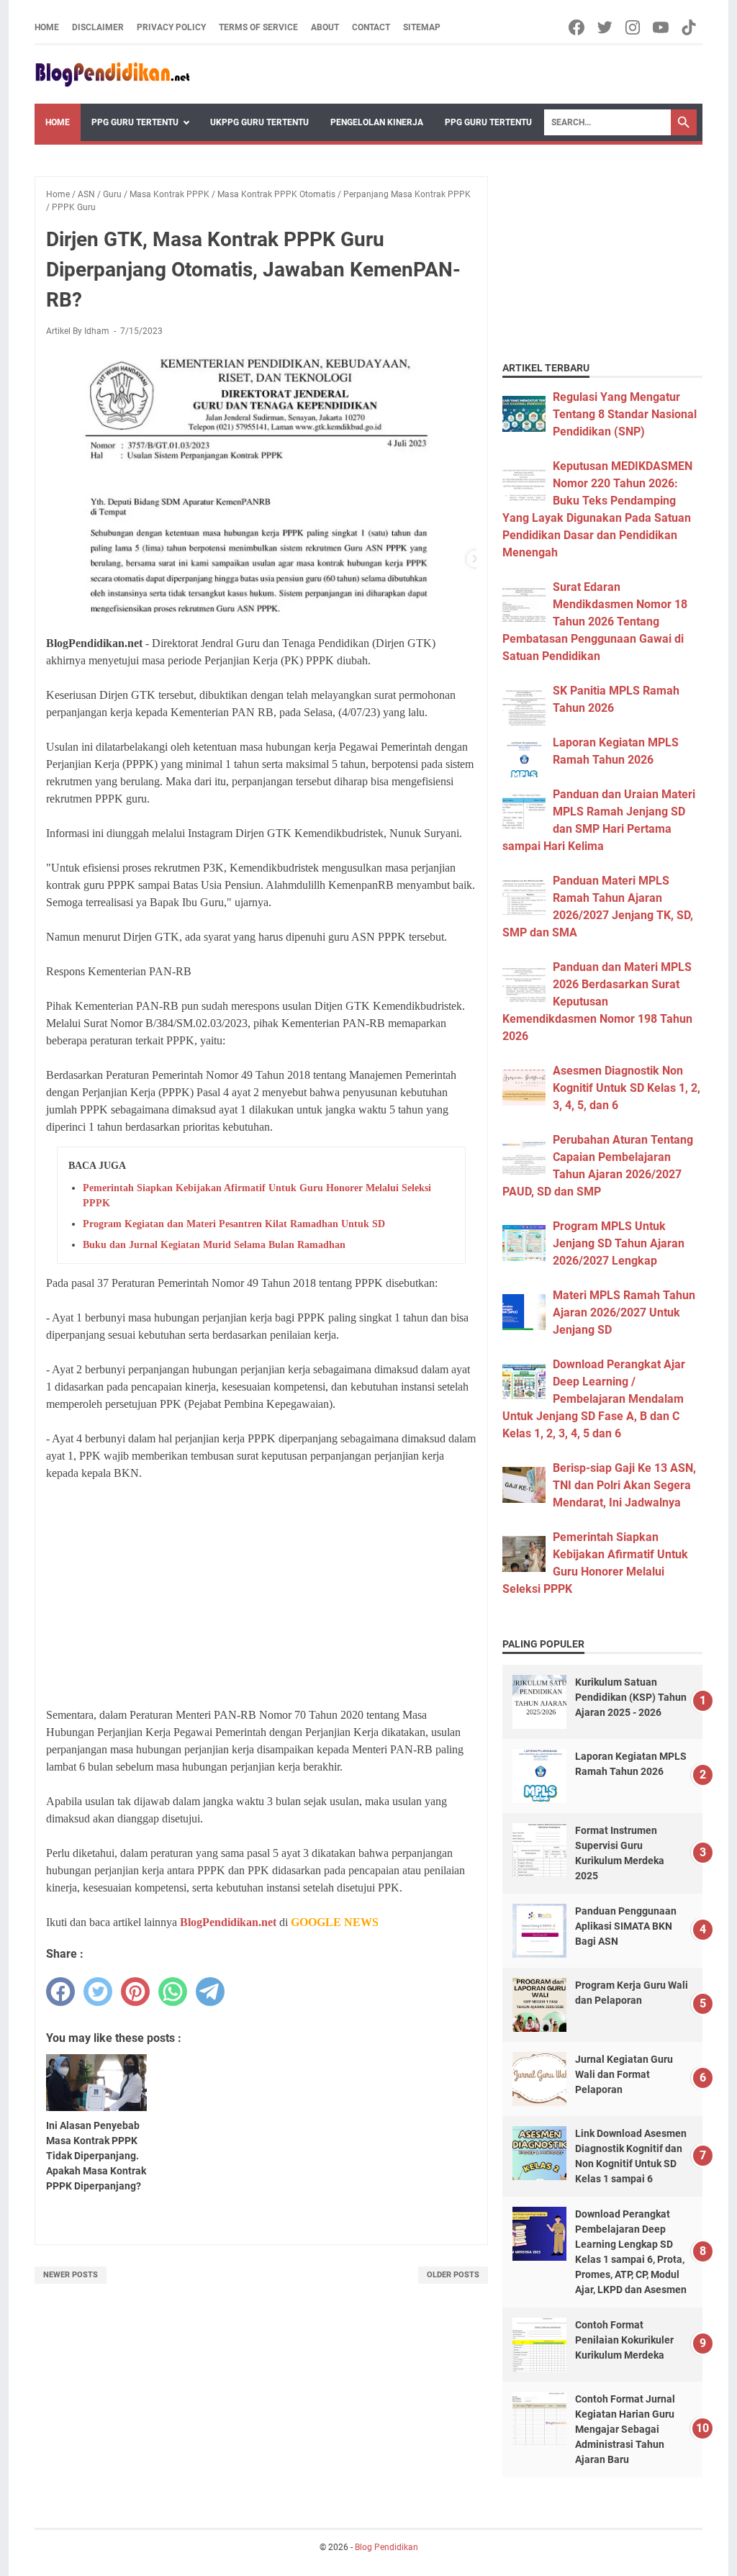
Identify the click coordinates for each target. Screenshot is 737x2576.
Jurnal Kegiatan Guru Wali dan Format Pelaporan (624, 2074)
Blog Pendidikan (386, 2547)
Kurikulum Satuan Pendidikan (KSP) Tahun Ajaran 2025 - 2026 (631, 1697)
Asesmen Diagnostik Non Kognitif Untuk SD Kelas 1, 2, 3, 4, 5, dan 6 (627, 1088)
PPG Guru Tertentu (135, 122)
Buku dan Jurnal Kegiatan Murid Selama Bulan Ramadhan (214, 1245)
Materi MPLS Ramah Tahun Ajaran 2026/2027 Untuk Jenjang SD (624, 1312)
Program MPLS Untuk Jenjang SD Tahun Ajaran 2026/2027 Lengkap (619, 1243)
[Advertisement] (261, 1594)
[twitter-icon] (606, 27)
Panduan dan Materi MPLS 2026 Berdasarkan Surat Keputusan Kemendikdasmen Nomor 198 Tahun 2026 (597, 1002)
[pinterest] (135, 1992)
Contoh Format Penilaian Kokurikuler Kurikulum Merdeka (624, 2340)
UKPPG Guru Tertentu (259, 122)
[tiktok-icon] (690, 27)
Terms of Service (258, 27)
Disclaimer (98, 27)
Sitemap (422, 27)
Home (47, 27)
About (325, 27)
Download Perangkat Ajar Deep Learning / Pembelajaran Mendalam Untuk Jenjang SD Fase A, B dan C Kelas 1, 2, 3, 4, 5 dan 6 (594, 1399)
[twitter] (98, 1992)
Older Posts (453, 2275)
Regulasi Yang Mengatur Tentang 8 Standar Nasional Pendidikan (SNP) (625, 414)
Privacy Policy (171, 27)
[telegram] (210, 1992)
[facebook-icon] (578, 27)
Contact (371, 27)
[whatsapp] (173, 1992)
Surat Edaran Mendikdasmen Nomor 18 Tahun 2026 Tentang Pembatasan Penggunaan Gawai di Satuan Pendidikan (595, 622)
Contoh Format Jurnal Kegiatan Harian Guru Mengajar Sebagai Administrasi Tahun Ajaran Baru (625, 2429)
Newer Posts (71, 2275)
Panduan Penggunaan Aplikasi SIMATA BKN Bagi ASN (626, 1926)
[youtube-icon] (662, 27)
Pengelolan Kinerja (377, 122)
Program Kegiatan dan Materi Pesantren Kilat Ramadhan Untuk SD (234, 1224)
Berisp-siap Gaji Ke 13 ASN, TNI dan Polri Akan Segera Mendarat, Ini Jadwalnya (624, 1485)
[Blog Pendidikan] (112, 74)
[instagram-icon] (634, 27)
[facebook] (60, 1992)
